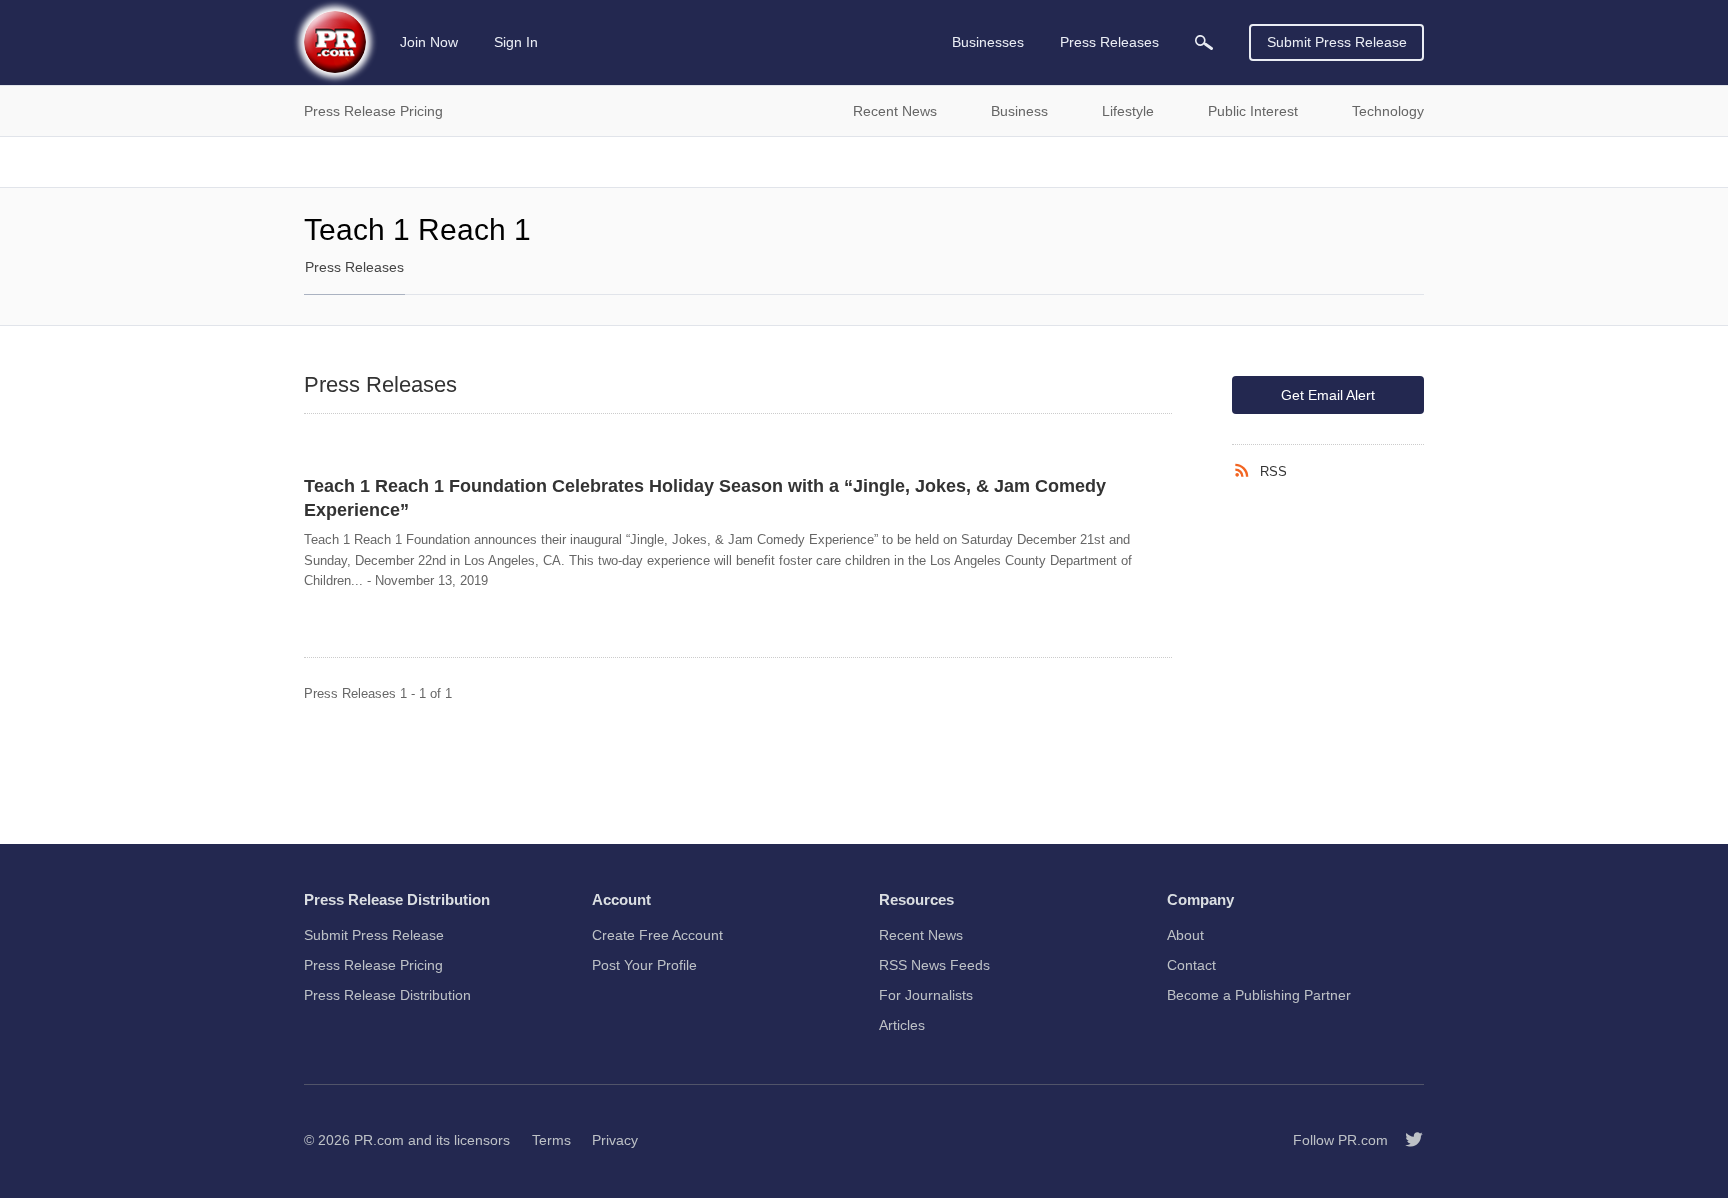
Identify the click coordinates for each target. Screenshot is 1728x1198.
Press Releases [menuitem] (1109, 42)
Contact (1191, 965)
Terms (551, 1140)
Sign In (516, 42)
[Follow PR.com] (1406, 1140)
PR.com (379, 1140)
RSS (1273, 471)
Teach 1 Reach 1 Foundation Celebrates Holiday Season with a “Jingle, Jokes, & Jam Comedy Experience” (705, 498)
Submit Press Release (1337, 42)
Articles (902, 1025)
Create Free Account (657, 935)
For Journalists (926, 995)
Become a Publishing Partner (1259, 995)
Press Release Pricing (373, 965)
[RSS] (1246, 471)
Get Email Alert (1328, 395)
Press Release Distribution (387, 995)
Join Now (429, 42)
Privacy (615, 1140)
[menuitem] (1204, 42)
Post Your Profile (644, 965)
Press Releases (354, 267)
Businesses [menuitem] (988, 42)
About (1185, 935)
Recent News (921, 935)
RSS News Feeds (934, 965)
